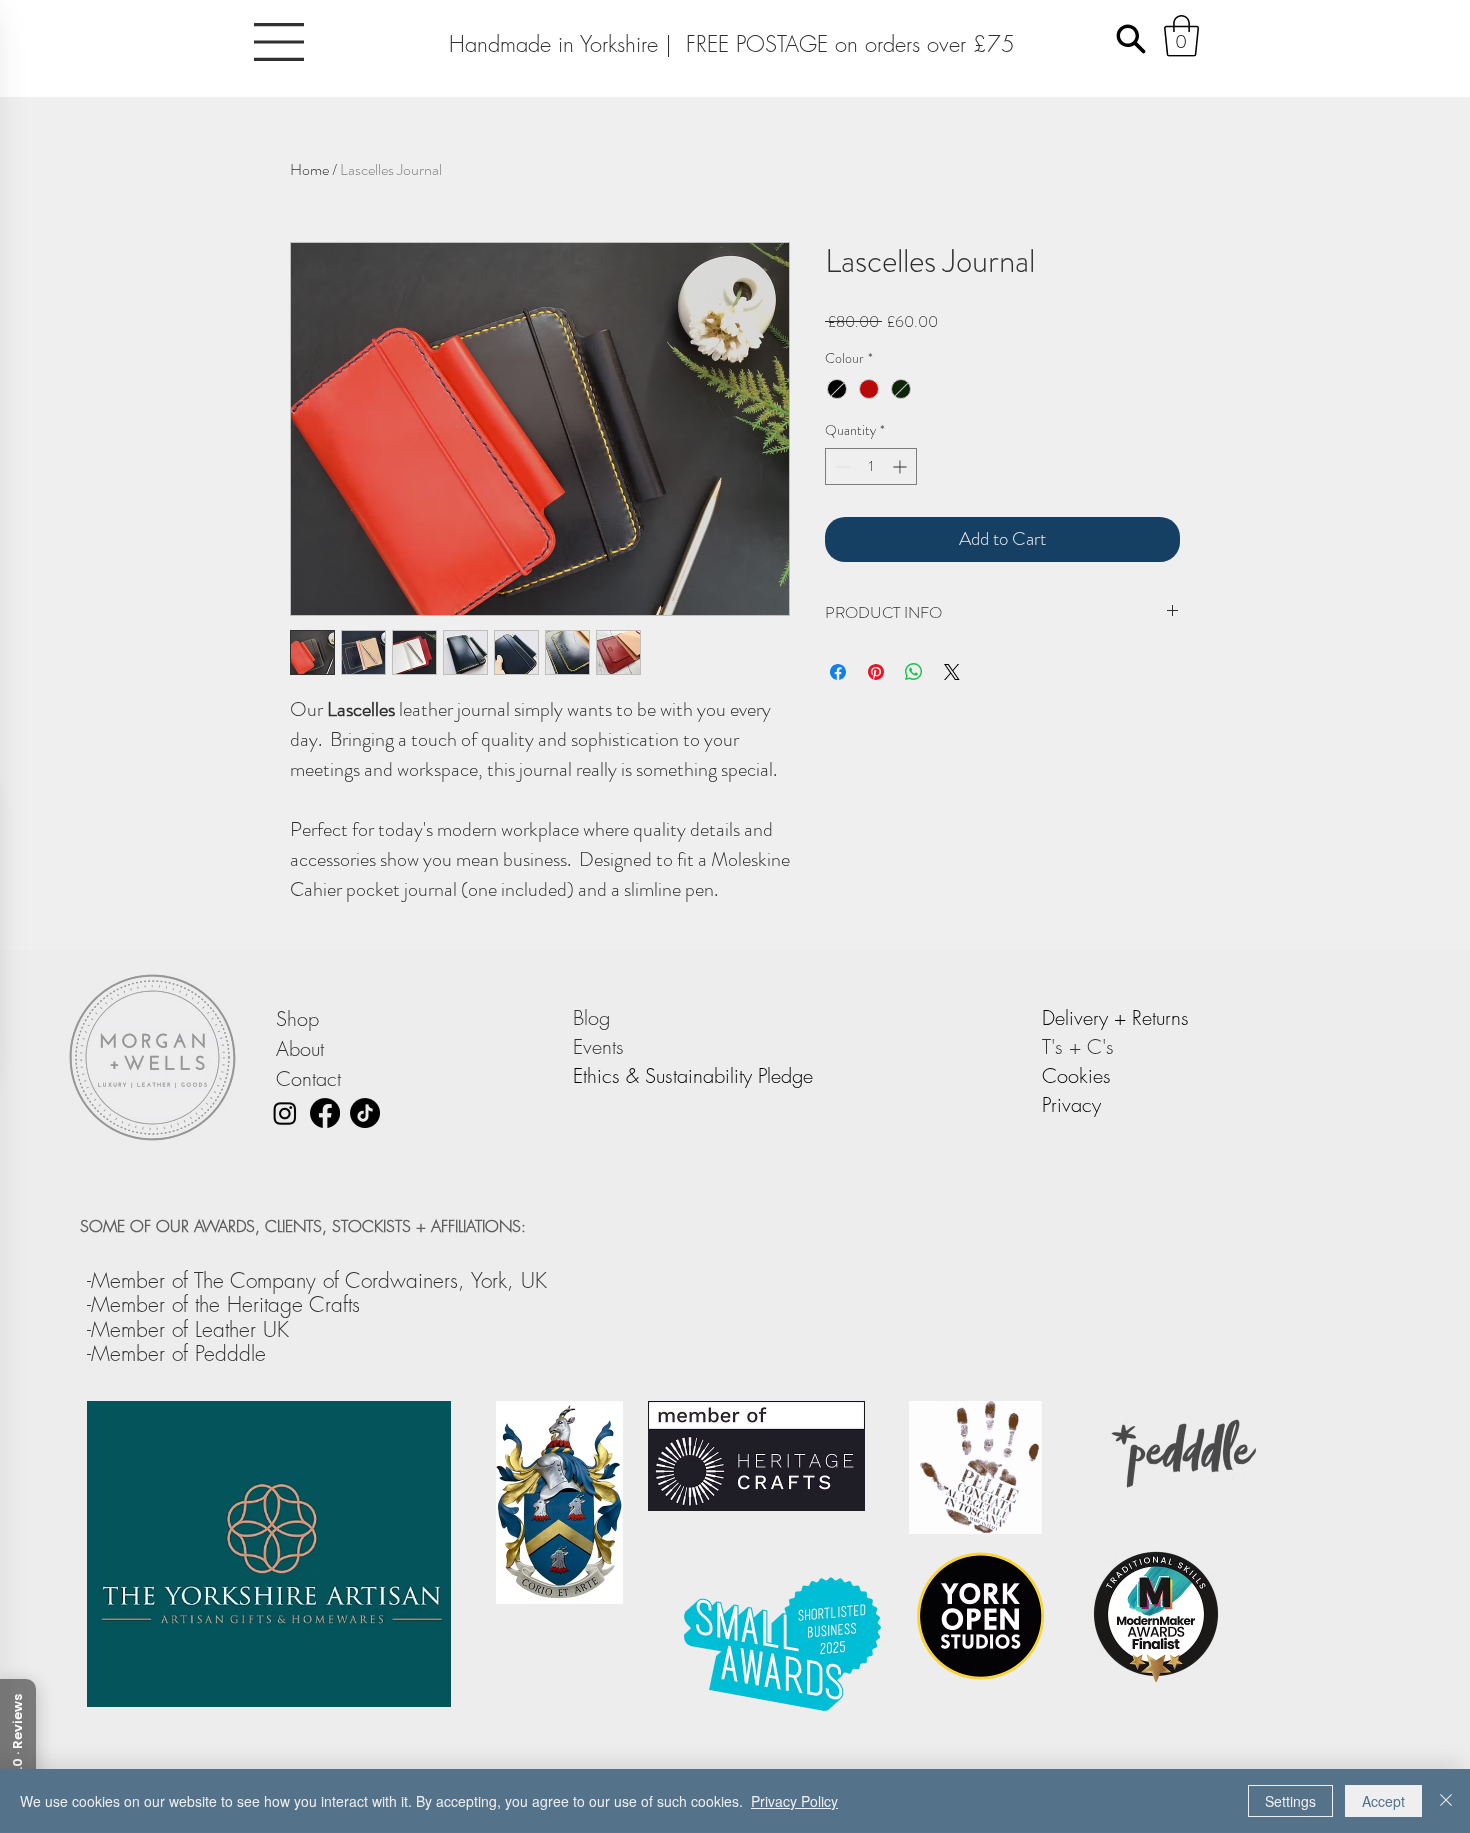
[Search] (1131, 39)
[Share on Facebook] (838, 672)
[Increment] (901, 466)
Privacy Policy (794, 1801)
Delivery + (1087, 1017)
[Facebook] (325, 1113)
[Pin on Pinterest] (876, 672)
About (300, 1048)
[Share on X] (952, 672)
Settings (1290, 1801)
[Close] (1446, 1801)
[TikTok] (365, 1113)
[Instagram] (285, 1113)
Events (601, 1046)
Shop (297, 1018)
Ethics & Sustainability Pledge (693, 1075)
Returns (1160, 1017)
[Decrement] (840, 466)
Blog (594, 1017)
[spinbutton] (871, 466)
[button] (279, 42)
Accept (1383, 1801)
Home (309, 169)
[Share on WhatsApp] (914, 672)
